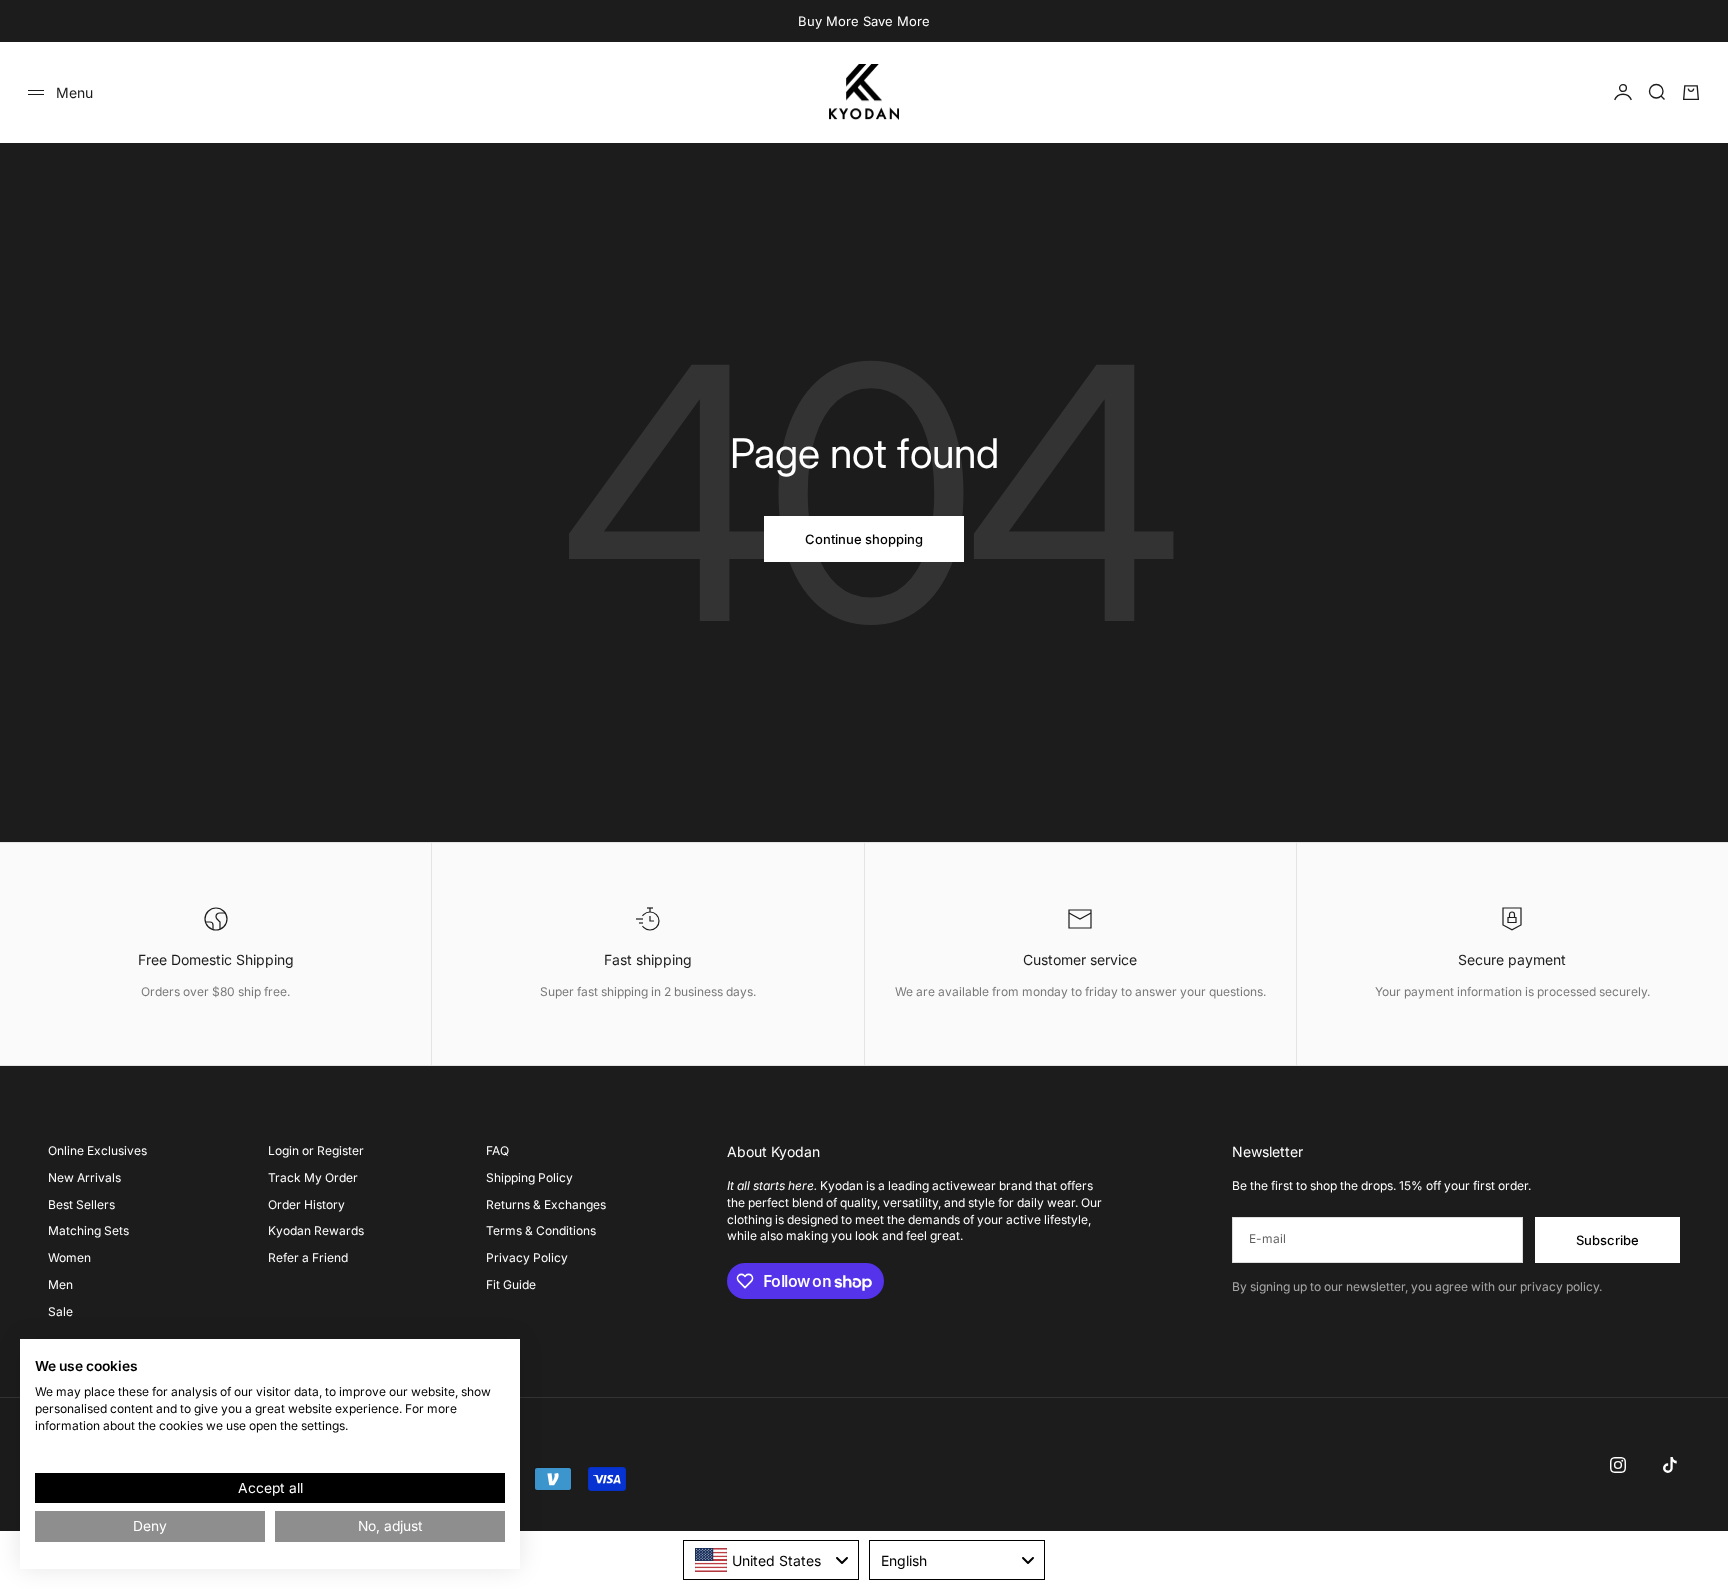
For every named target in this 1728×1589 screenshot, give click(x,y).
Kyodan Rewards (316, 1230)
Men (60, 1284)
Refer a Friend (308, 1257)
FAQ (497, 1150)
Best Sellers (81, 1204)
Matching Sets (88, 1230)
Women (69, 1257)
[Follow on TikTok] (1670, 1465)
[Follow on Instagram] (1618, 1465)
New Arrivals (84, 1177)
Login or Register (316, 1150)
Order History (306, 1204)
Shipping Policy (529, 1177)
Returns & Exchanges (546, 1204)
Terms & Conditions (541, 1230)
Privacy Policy (527, 1257)
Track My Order (313, 1177)
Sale (60, 1311)
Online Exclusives (97, 1150)
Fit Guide (511, 1284)
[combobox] (771, 1560)
